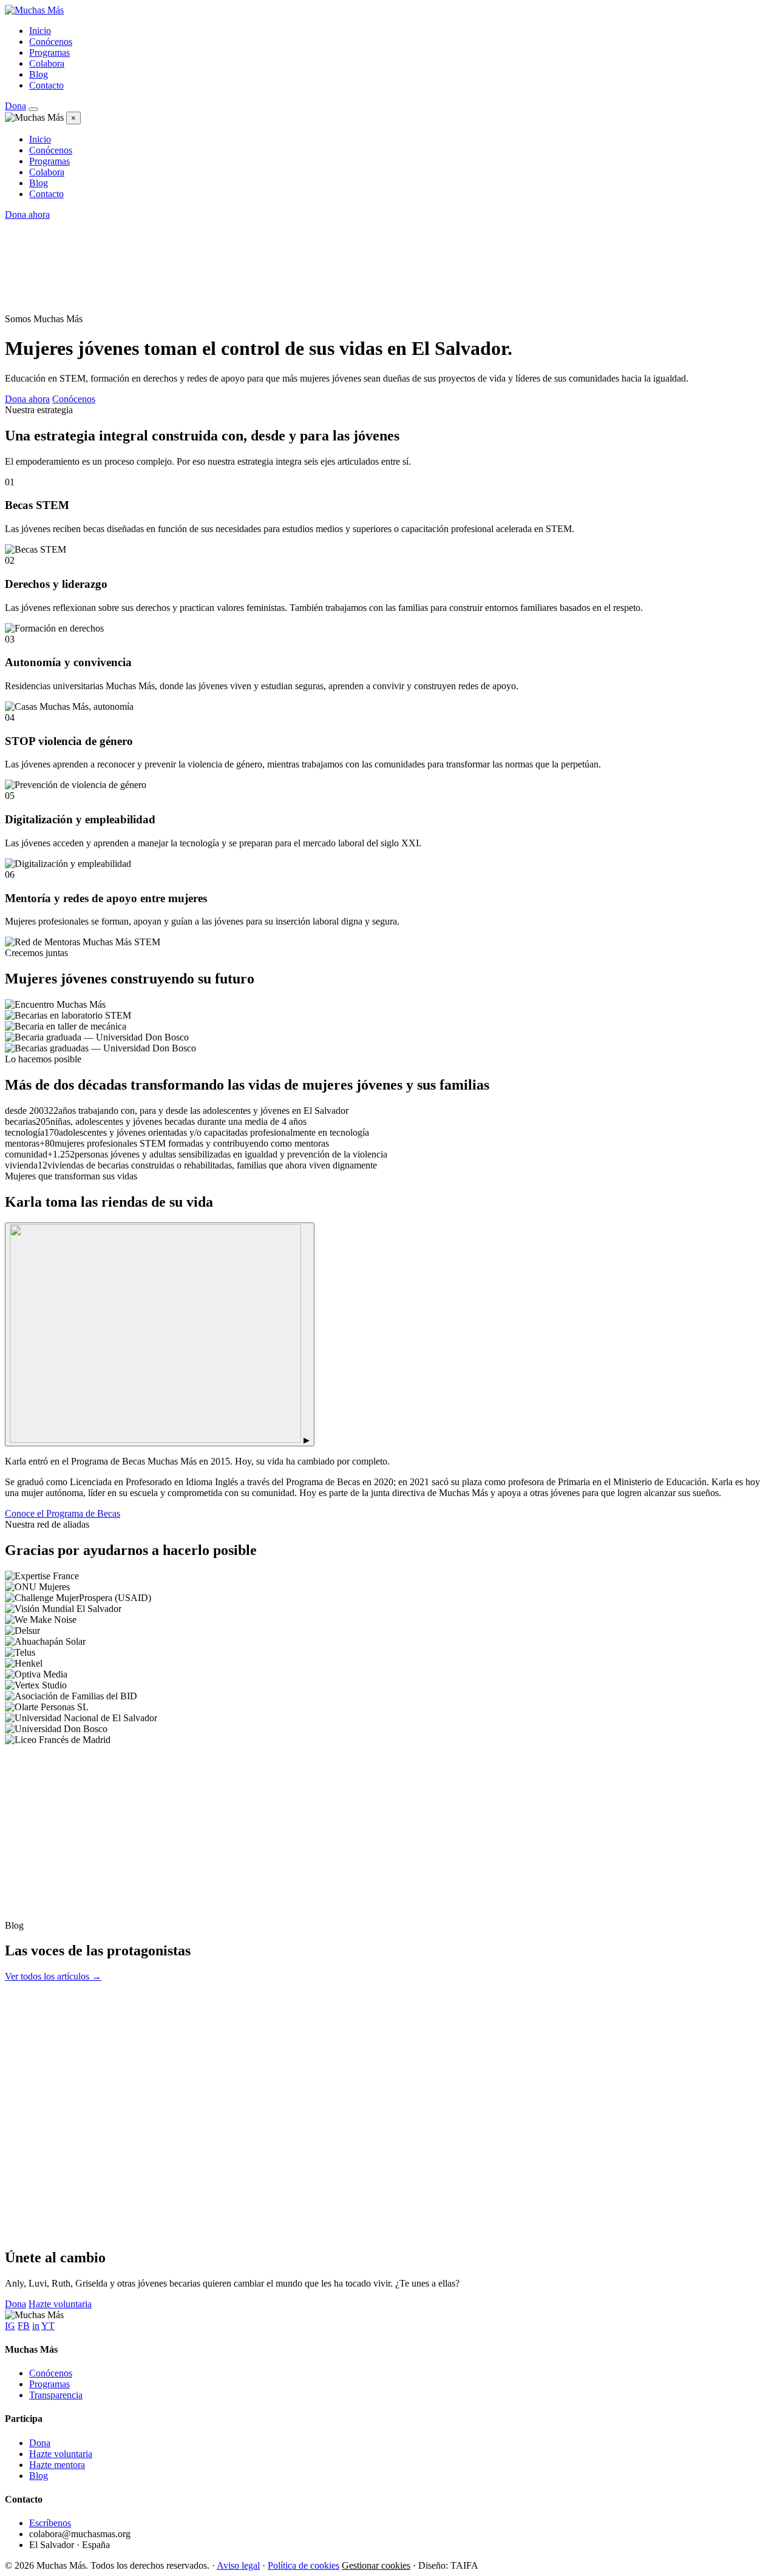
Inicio (40, 31)
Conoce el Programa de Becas (63, 1513)
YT (48, 2326)
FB (24, 2326)
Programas (49, 52)
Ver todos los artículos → (53, 1976)
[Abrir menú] (33, 109)
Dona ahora (27, 214)
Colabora (47, 63)
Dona (15, 106)
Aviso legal (238, 2565)
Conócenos (51, 42)
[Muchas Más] (34, 10)
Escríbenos (50, 2523)
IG (10, 2326)
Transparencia (56, 2395)
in (36, 2326)
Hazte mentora (57, 2465)
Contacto (46, 85)
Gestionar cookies (376, 2565)
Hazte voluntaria (60, 2304)
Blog (39, 74)
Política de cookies (304, 2565)
